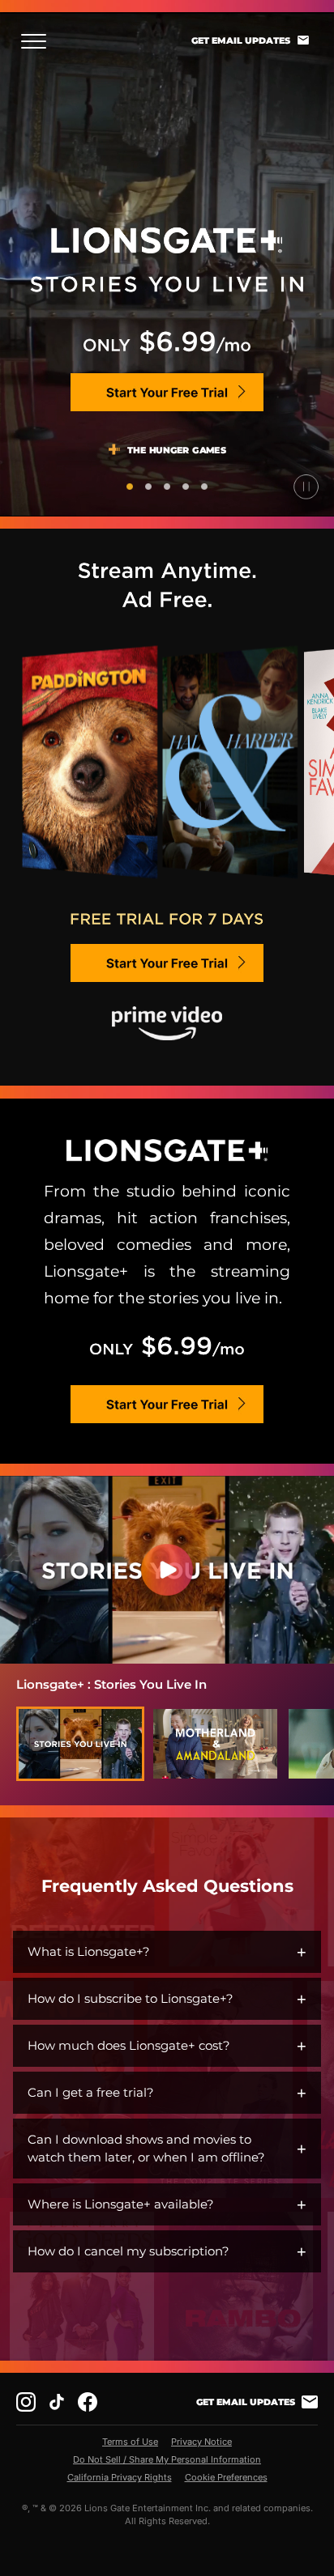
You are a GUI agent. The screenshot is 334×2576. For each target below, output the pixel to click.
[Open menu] (39, 41)
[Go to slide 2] (148, 487)
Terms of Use (130, 2442)
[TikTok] (57, 2402)
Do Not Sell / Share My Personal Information (167, 2459)
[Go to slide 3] (167, 487)
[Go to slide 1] (130, 487)
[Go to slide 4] (186, 487)
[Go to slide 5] (204, 487)
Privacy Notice (201, 2442)
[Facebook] (88, 2402)
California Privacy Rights (120, 2477)
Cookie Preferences (226, 2477)
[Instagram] (26, 2402)
